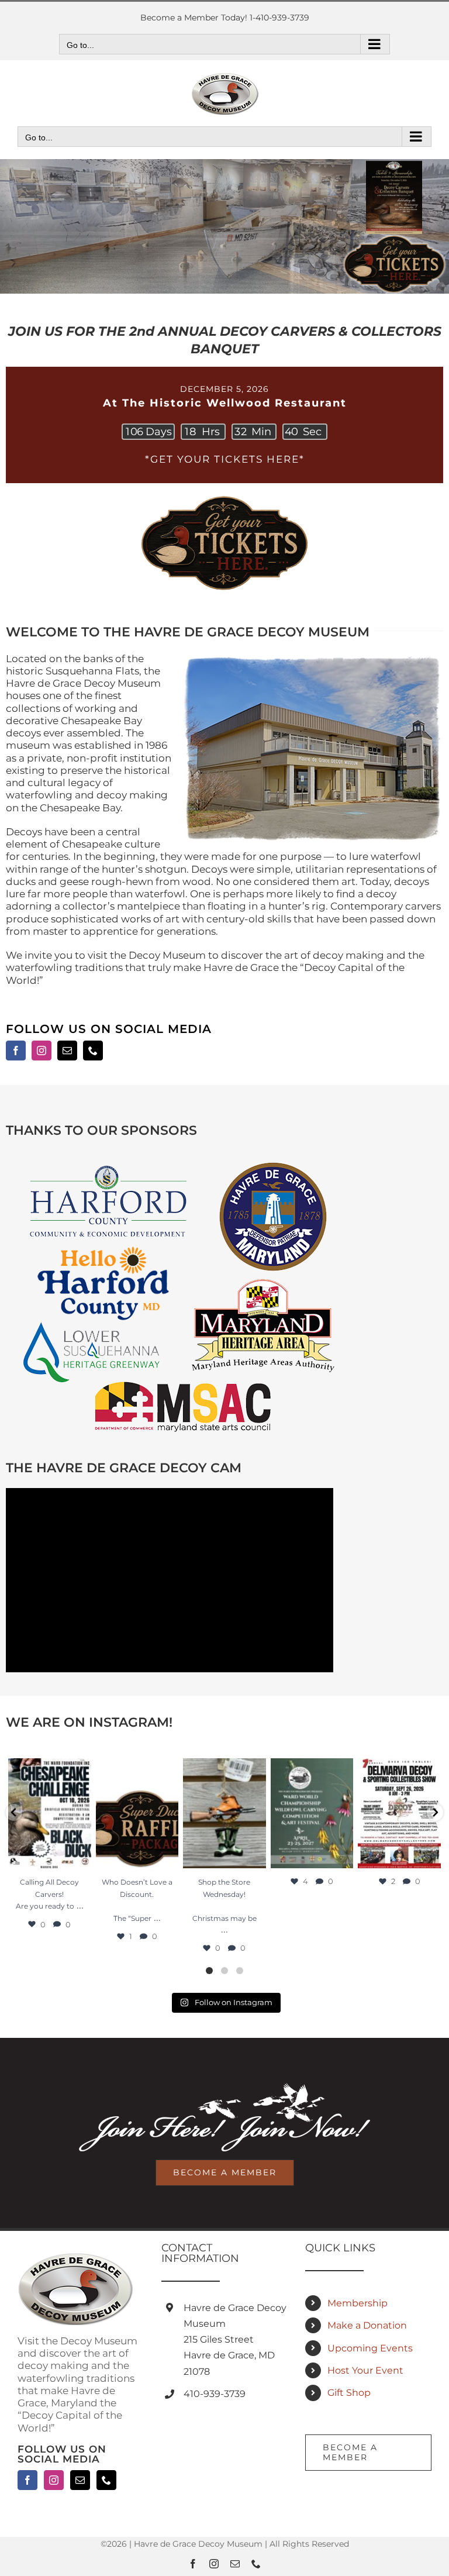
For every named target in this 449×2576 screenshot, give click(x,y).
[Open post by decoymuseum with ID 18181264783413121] (137, 1813)
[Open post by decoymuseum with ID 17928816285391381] (224, 1813)
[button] (14, 1812)
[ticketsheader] (224, 497)
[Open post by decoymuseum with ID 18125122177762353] (312, 1813)
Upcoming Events (370, 2348)
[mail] (67, 1051)
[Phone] (106, 2480)
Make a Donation (367, 2325)
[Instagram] (54, 2480)
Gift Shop (349, 2393)
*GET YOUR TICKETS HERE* (225, 459)
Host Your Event (365, 2370)
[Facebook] (27, 2480)
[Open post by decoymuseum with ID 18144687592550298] (399, 1813)
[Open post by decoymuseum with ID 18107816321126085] (50, 1813)
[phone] (93, 1051)
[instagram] (42, 1051)
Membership (358, 2303)
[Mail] (80, 2480)
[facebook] (16, 1051)
